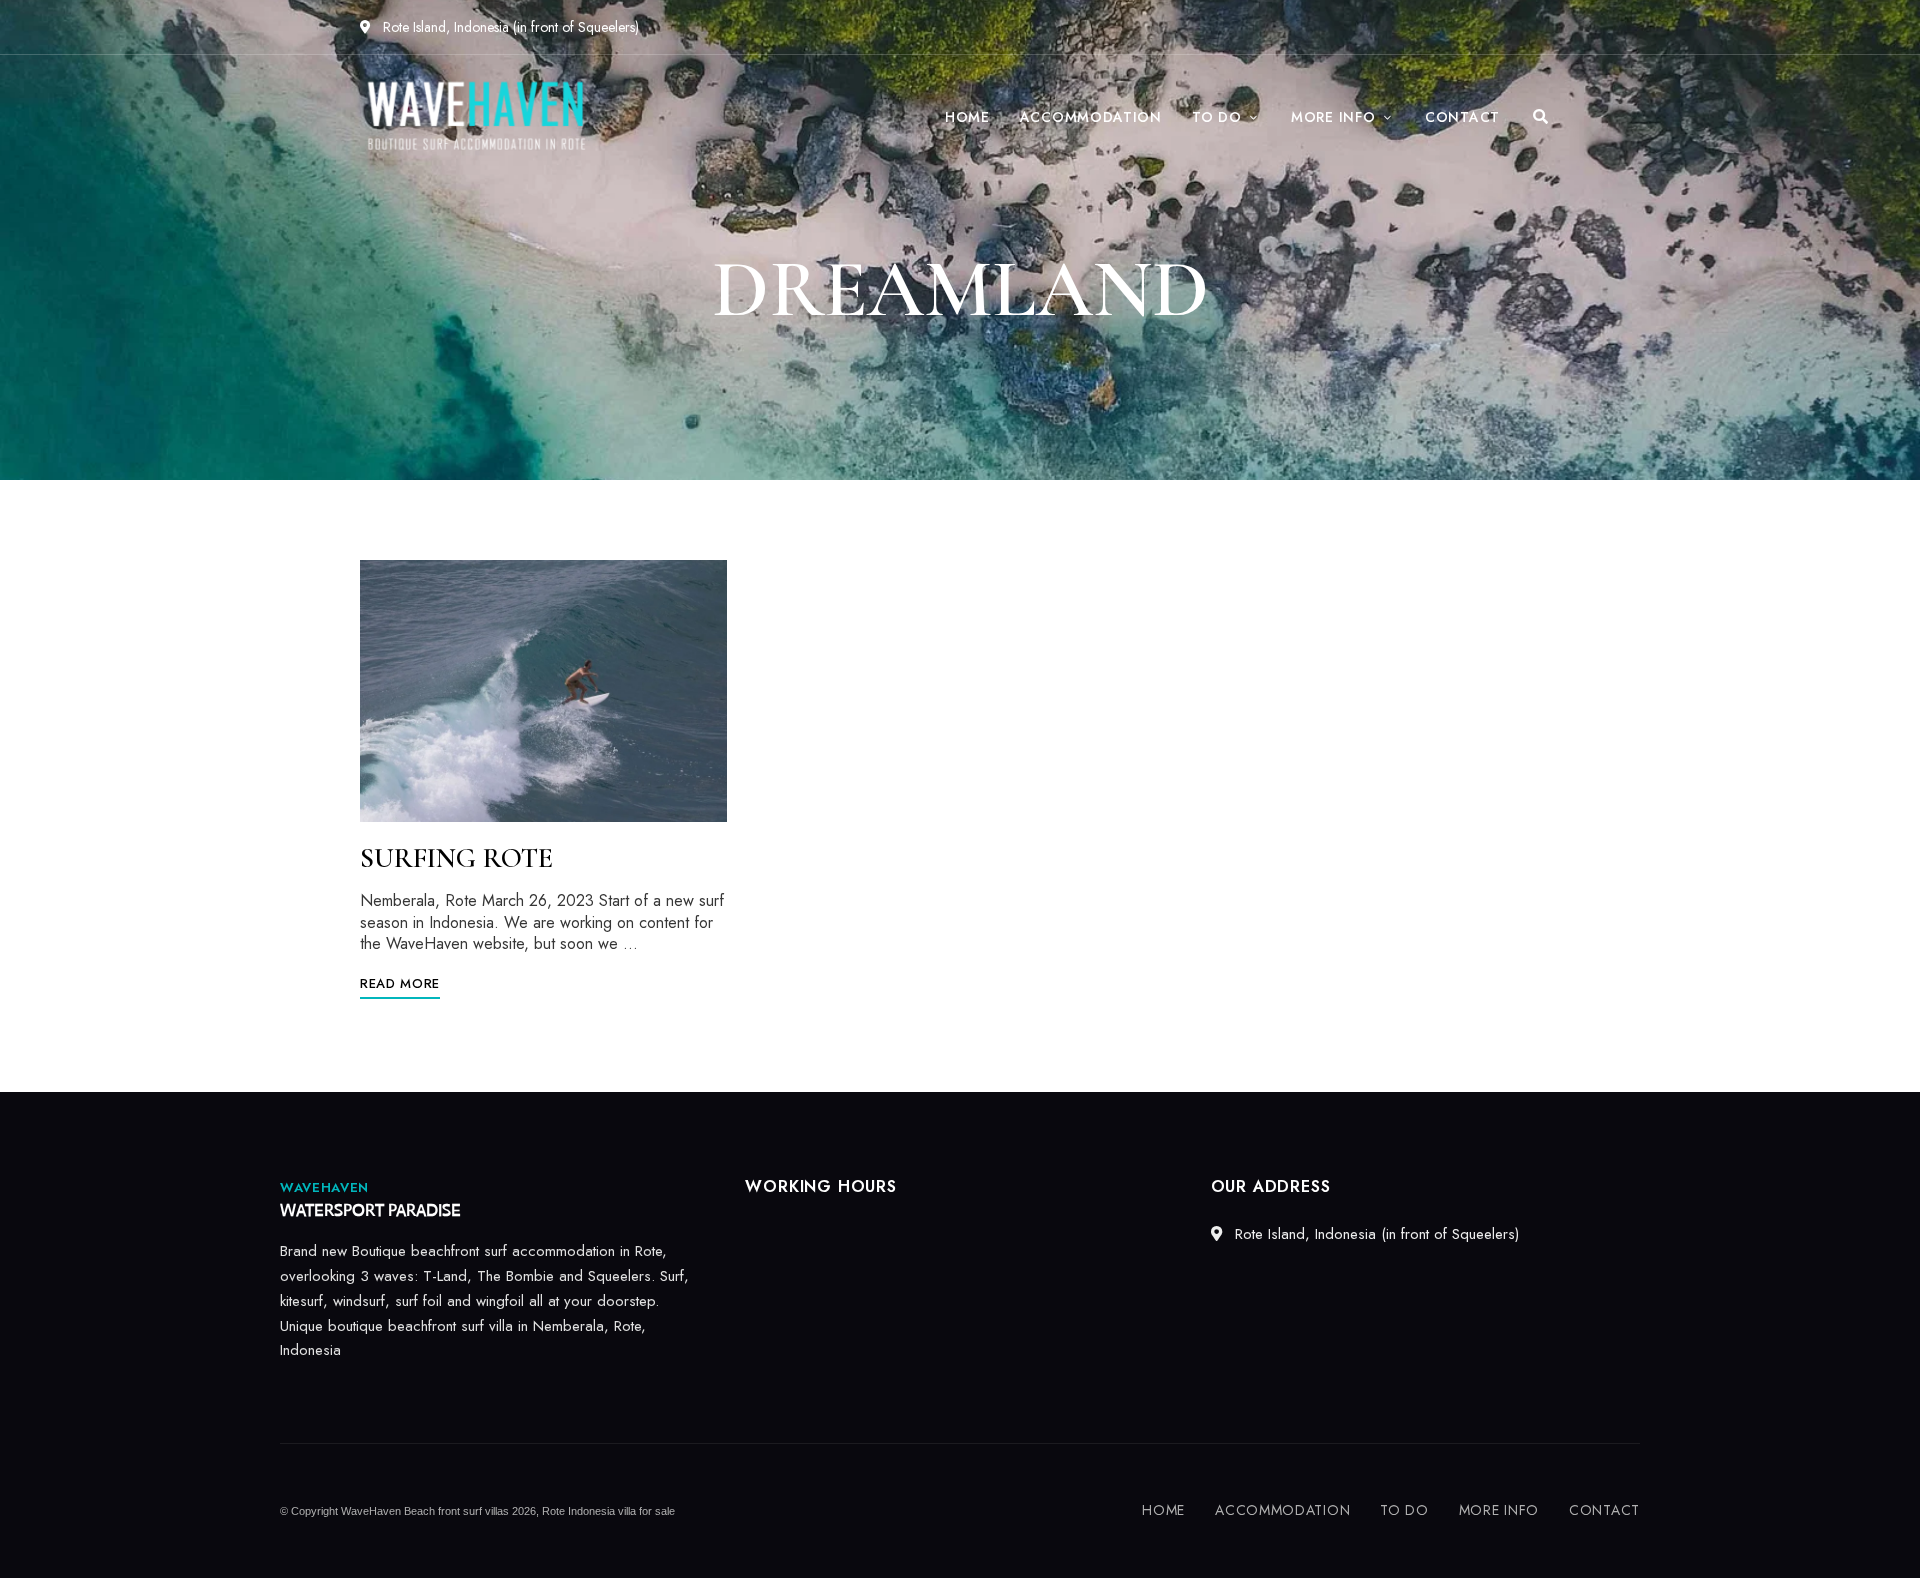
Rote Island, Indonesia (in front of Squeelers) (509, 27)
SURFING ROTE (456, 858)
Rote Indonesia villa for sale (608, 1511)
